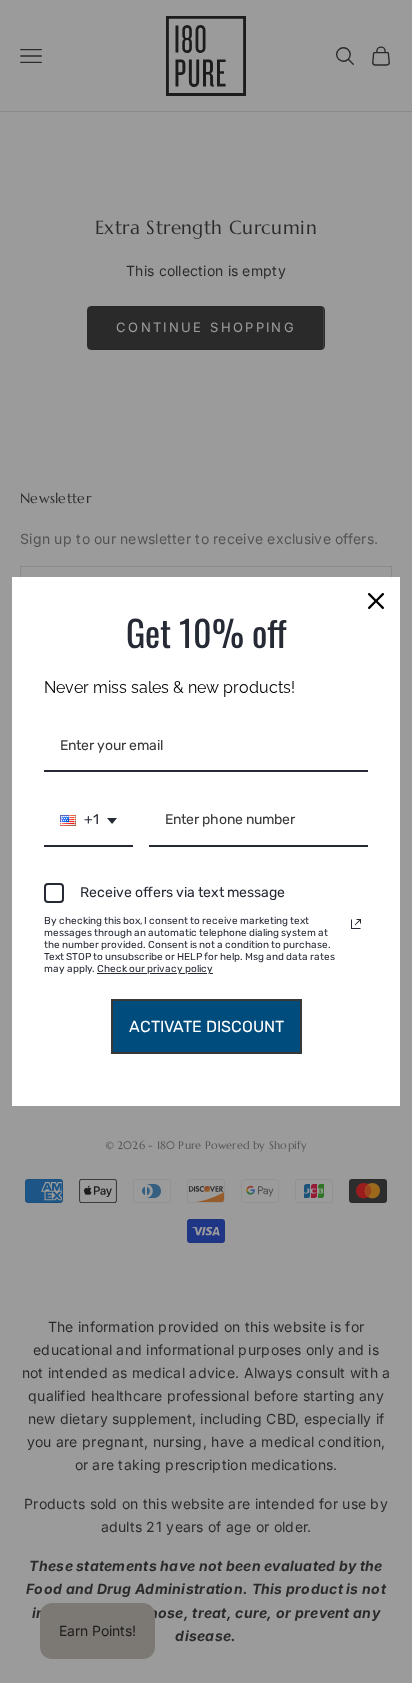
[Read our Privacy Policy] (356, 924)
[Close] (376, 601)
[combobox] (88, 821)
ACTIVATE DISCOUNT (206, 1026)
